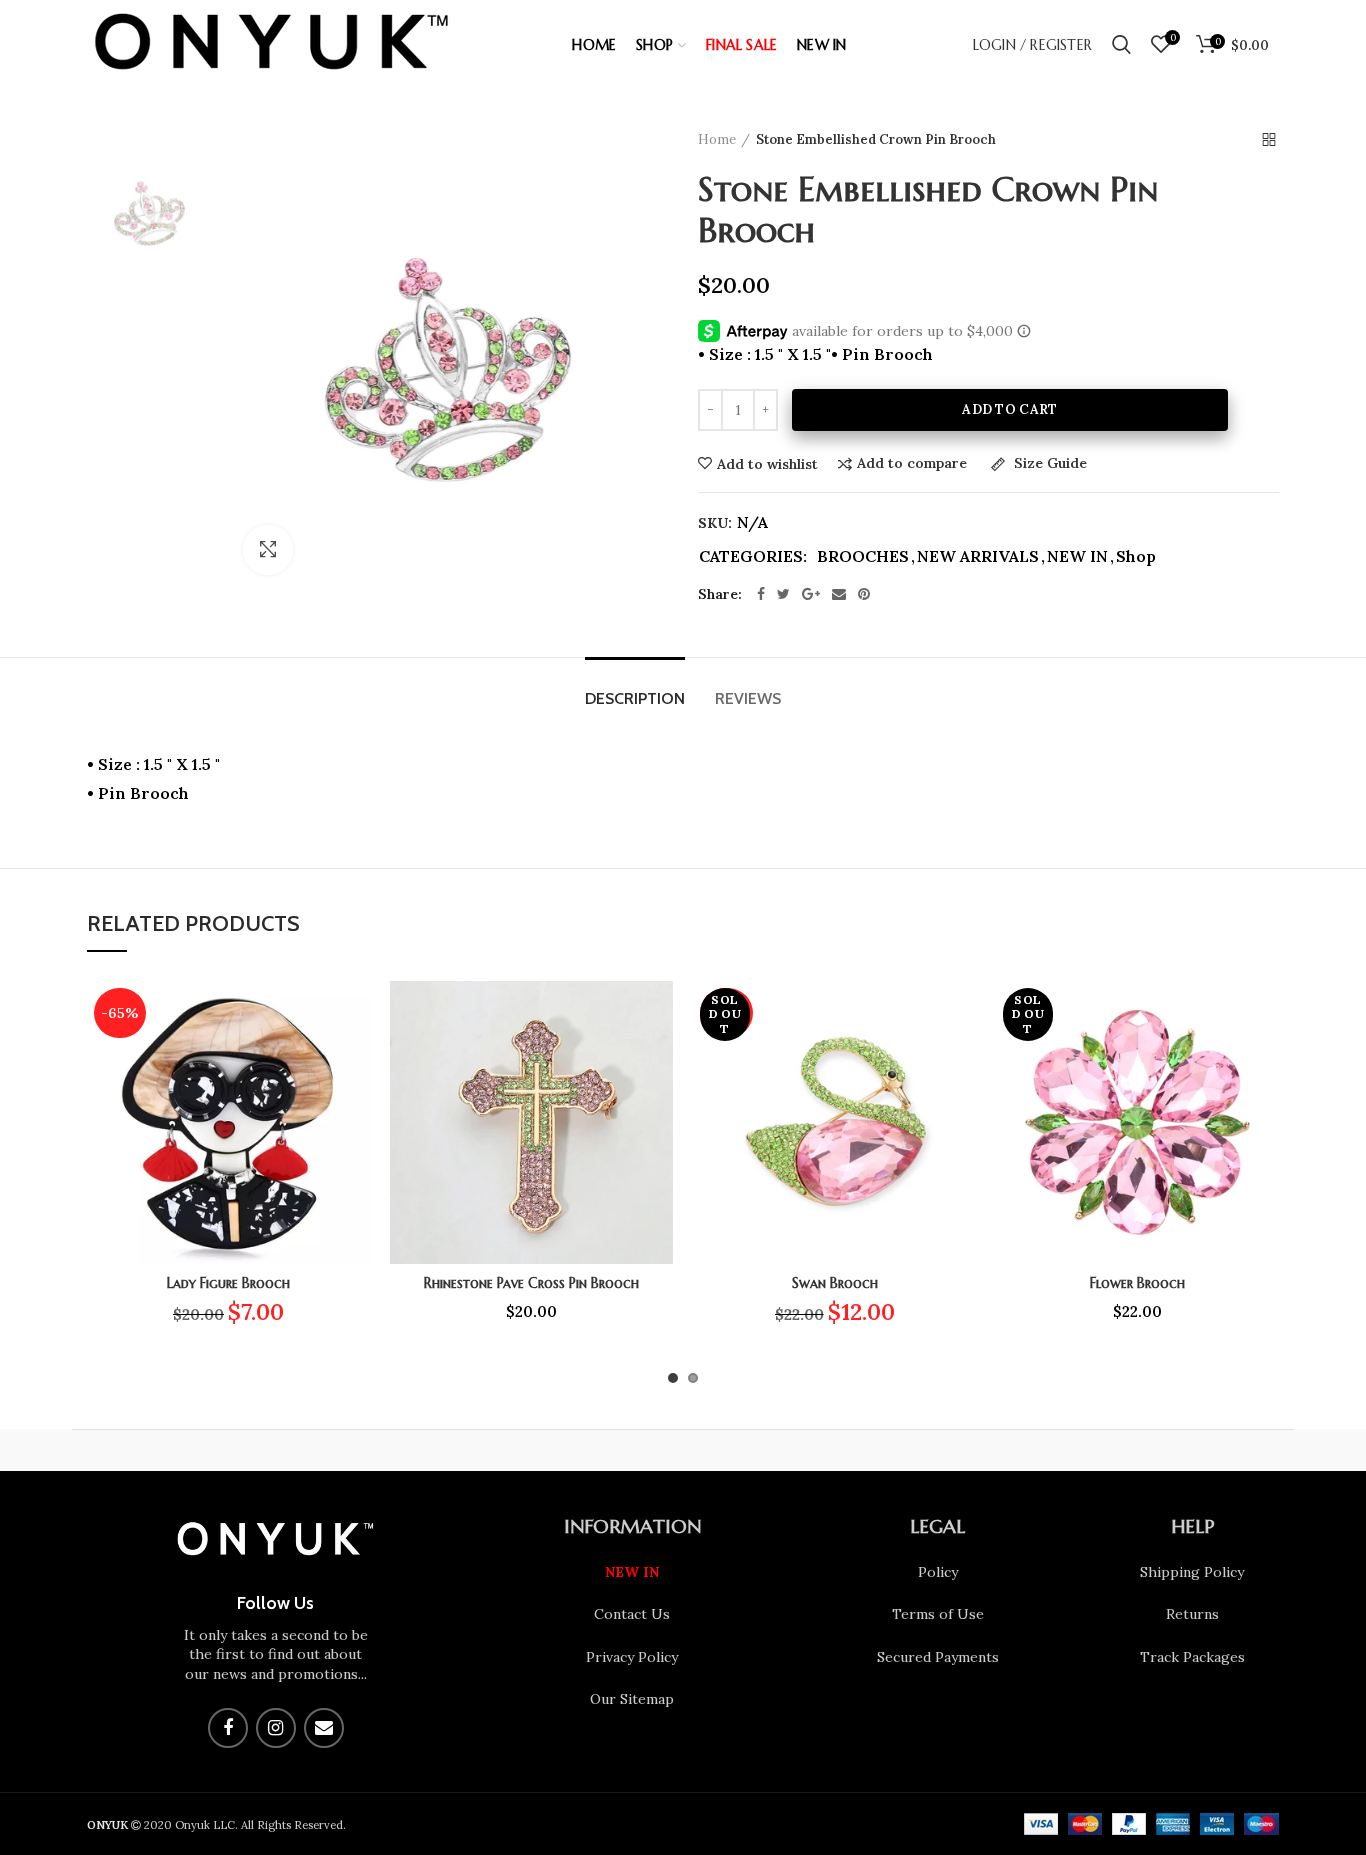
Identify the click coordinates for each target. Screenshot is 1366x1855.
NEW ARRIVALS (978, 556)
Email (324, 1728)
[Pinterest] (864, 594)
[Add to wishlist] (355, 1013)
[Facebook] (761, 594)
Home (717, 139)
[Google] (811, 594)
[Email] (839, 594)
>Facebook (228, 1728)
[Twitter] (783, 594)
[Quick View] (355, 1103)
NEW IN (1077, 556)
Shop (1136, 556)
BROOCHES (863, 556)
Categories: (753, 556)
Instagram (276, 1728)
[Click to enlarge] (268, 550)
